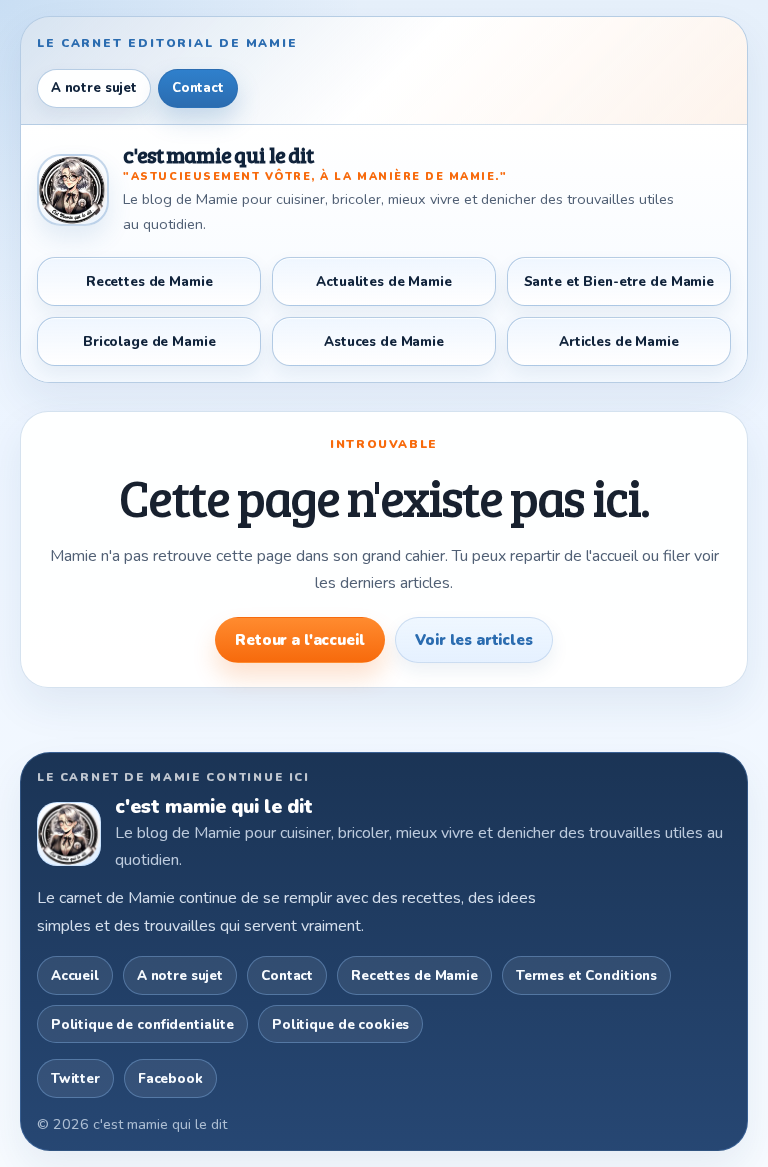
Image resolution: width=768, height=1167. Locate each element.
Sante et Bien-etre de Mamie (619, 281)
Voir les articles (473, 640)
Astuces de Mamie (384, 341)
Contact (198, 88)
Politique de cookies (340, 1024)
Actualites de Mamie (383, 281)
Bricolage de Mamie (149, 341)
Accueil (75, 975)
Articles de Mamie (619, 341)
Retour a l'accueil (299, 640)
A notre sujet (94, 88)
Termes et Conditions (586, 975)
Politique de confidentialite (142, 1024)
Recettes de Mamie (149, 281)
